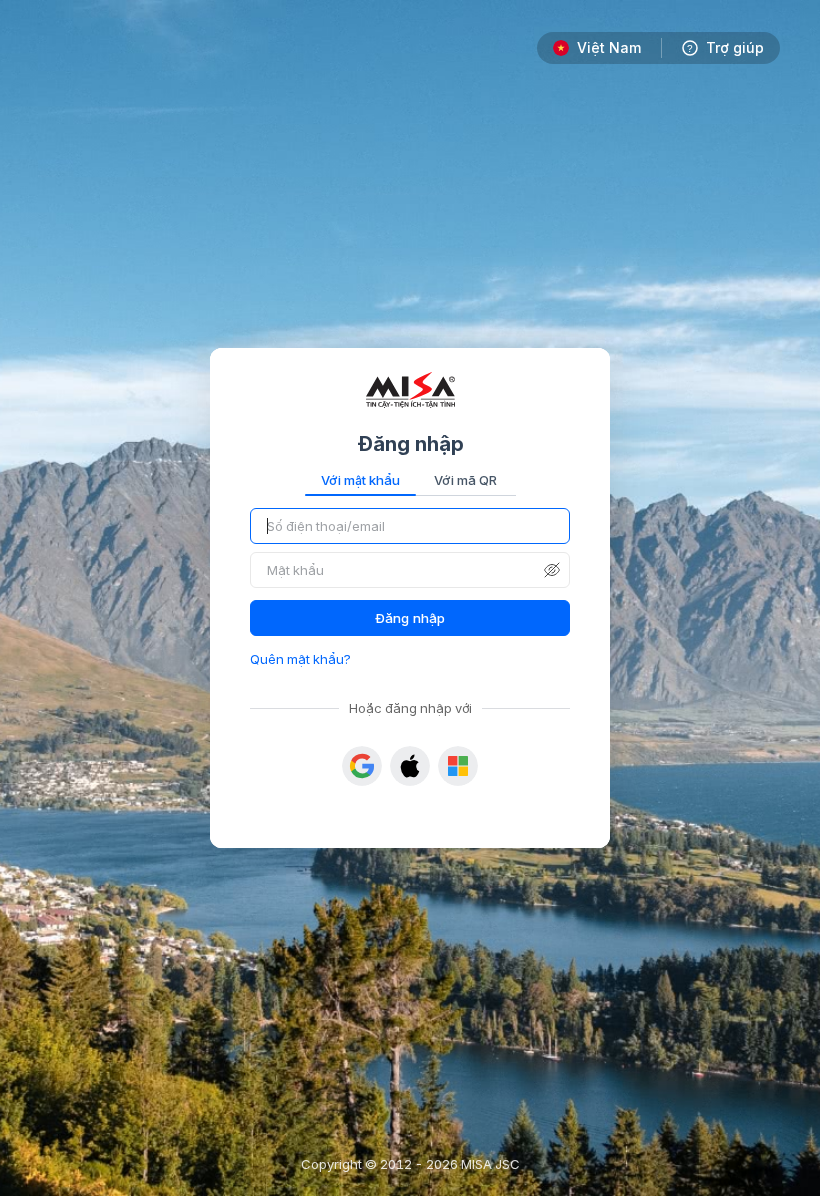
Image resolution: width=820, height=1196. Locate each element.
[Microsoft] (458, 766)
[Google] (362, 766)
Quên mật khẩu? (300, 659)
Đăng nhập (410, 618)
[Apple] (410, 766)
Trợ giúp (735, 47)
